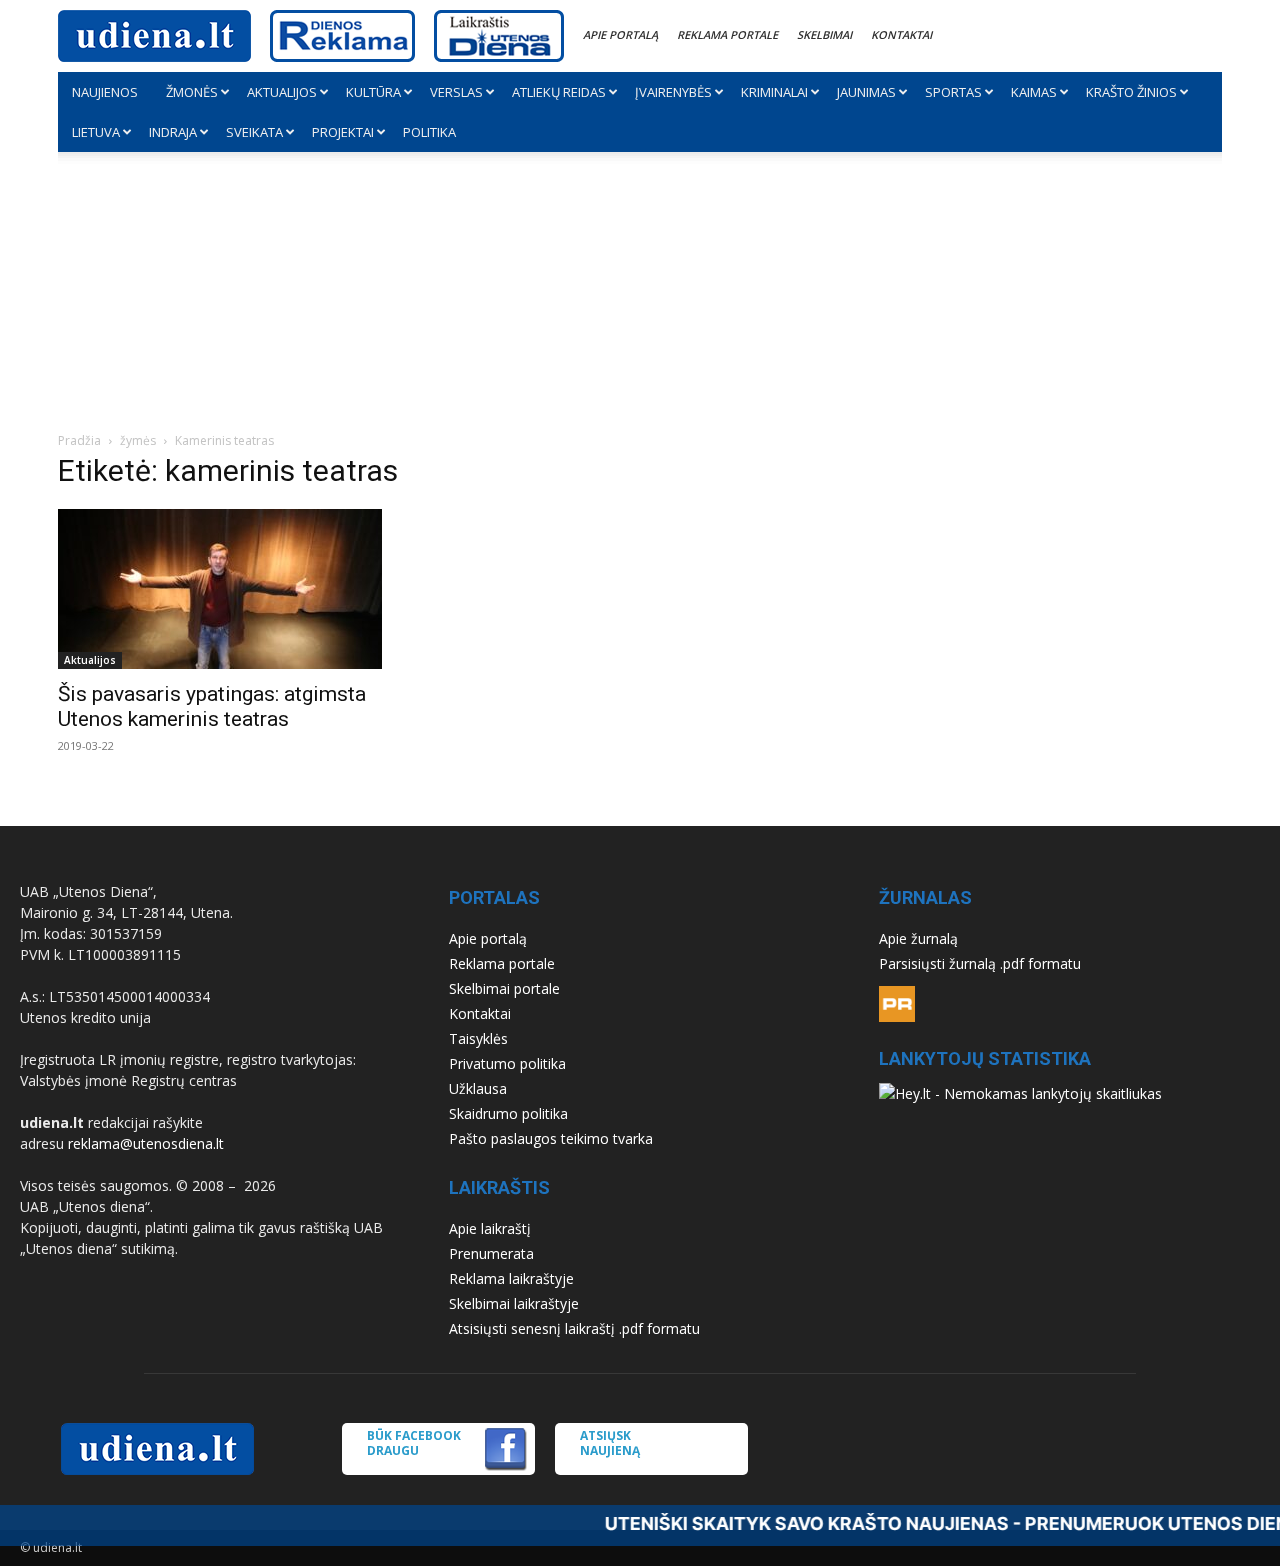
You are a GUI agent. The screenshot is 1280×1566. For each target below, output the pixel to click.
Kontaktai (901, 34)
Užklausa (478, 1088)
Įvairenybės (673, 92)
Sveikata (254, 132)
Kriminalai (774, 92)
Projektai (343, 132)
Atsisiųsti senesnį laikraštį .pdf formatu (574, 1328)
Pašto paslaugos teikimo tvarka (551, 1138)
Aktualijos (282, 92)
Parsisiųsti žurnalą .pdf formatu (980, 963)
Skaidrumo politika (508, 1113)
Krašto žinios (1131, 92)
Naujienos (105, 92)
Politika (429, 132)
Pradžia (79, 440)
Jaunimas (866, 92)
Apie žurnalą (918, 938)
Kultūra (373, 92)
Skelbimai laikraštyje (514, 1303)
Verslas (456, 92)
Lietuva (96, 132)
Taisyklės (478, 1038)
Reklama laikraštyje (511, 1278)
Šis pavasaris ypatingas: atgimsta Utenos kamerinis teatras (212, 706)
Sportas (953, 92)
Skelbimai (824, 34)
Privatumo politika (507, 1063)
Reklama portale (727, 34)
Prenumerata (491, 1253)
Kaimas (1034, 92)
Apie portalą (620, 34)
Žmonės (192, 92)
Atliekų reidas (559, 92)
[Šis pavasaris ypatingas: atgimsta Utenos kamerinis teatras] (236, 589)
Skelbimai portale (504, 988)
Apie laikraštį (490, 1228)
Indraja (173, 132)
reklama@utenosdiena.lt (146, 1143)
